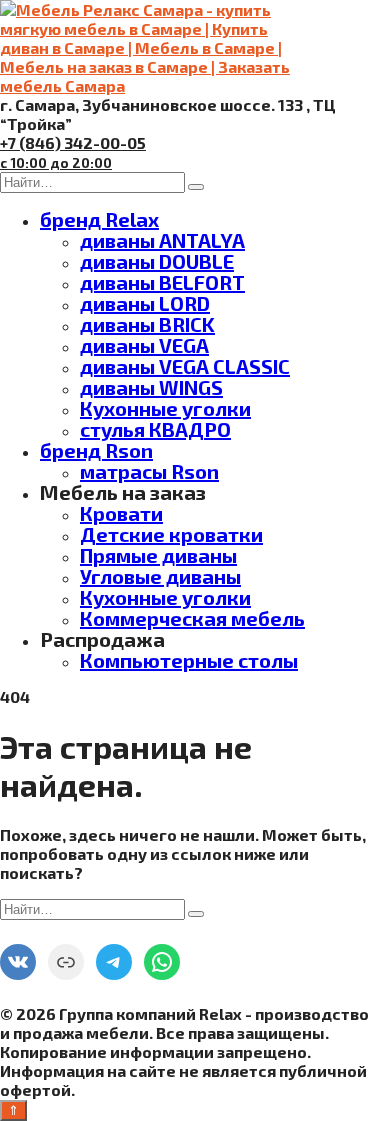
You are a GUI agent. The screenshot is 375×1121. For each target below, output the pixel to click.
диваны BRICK (147, 324)
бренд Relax (99, 219)
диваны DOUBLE (157, 261)
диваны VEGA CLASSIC (185, 366)
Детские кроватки (171, 534)
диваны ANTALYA (162, 240)
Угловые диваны (160, 576)
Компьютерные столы (189, 660)
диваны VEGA (144, 345)
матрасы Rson (149, 471)
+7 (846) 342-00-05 (73, 152)
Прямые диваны (158, 555)
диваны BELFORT (162, 282)
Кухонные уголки (165, 408)
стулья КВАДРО (155, 429)
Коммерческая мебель (192, 618)
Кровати (121, 513)
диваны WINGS (151, 387)
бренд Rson (96, 450)
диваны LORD (145, 303)
